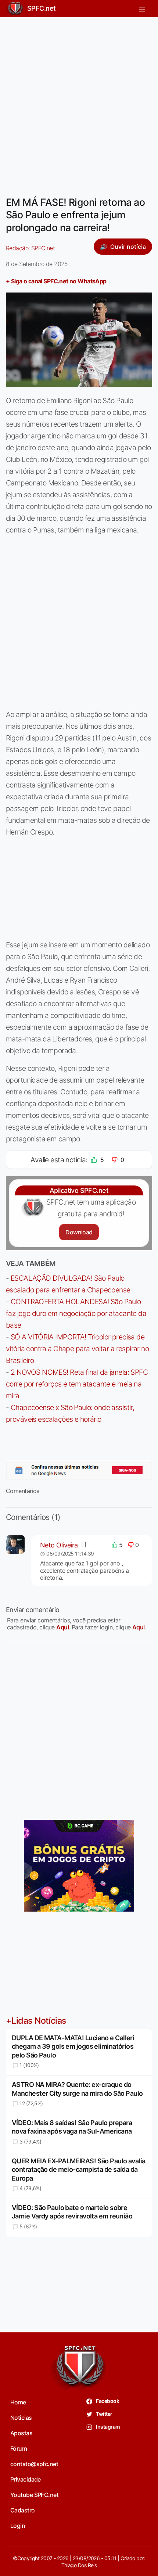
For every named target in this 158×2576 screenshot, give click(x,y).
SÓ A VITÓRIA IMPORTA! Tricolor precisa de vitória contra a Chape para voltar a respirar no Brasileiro (77, 1349)
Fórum (19, 2448)
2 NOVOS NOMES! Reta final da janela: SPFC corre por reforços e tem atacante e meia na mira (77, 1384)
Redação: (30, 248)
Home (18, 2402)
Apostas (21, 2433)
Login (18, 2526)
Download (79, 1232)
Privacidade (26, 2479)
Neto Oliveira (59, 1545)
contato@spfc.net (34, 2464)
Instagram (107, 2427)
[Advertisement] (79, 102)
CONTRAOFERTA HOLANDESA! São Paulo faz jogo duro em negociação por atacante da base (76, 1313)
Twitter (104, 2414)
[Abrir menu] (142, 9)
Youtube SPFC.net (34, 2495)
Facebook (107, 2401)
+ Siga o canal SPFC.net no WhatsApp (56, 281)
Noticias (21, 2418)
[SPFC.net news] (79, 1470)
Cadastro (23, 2510)
